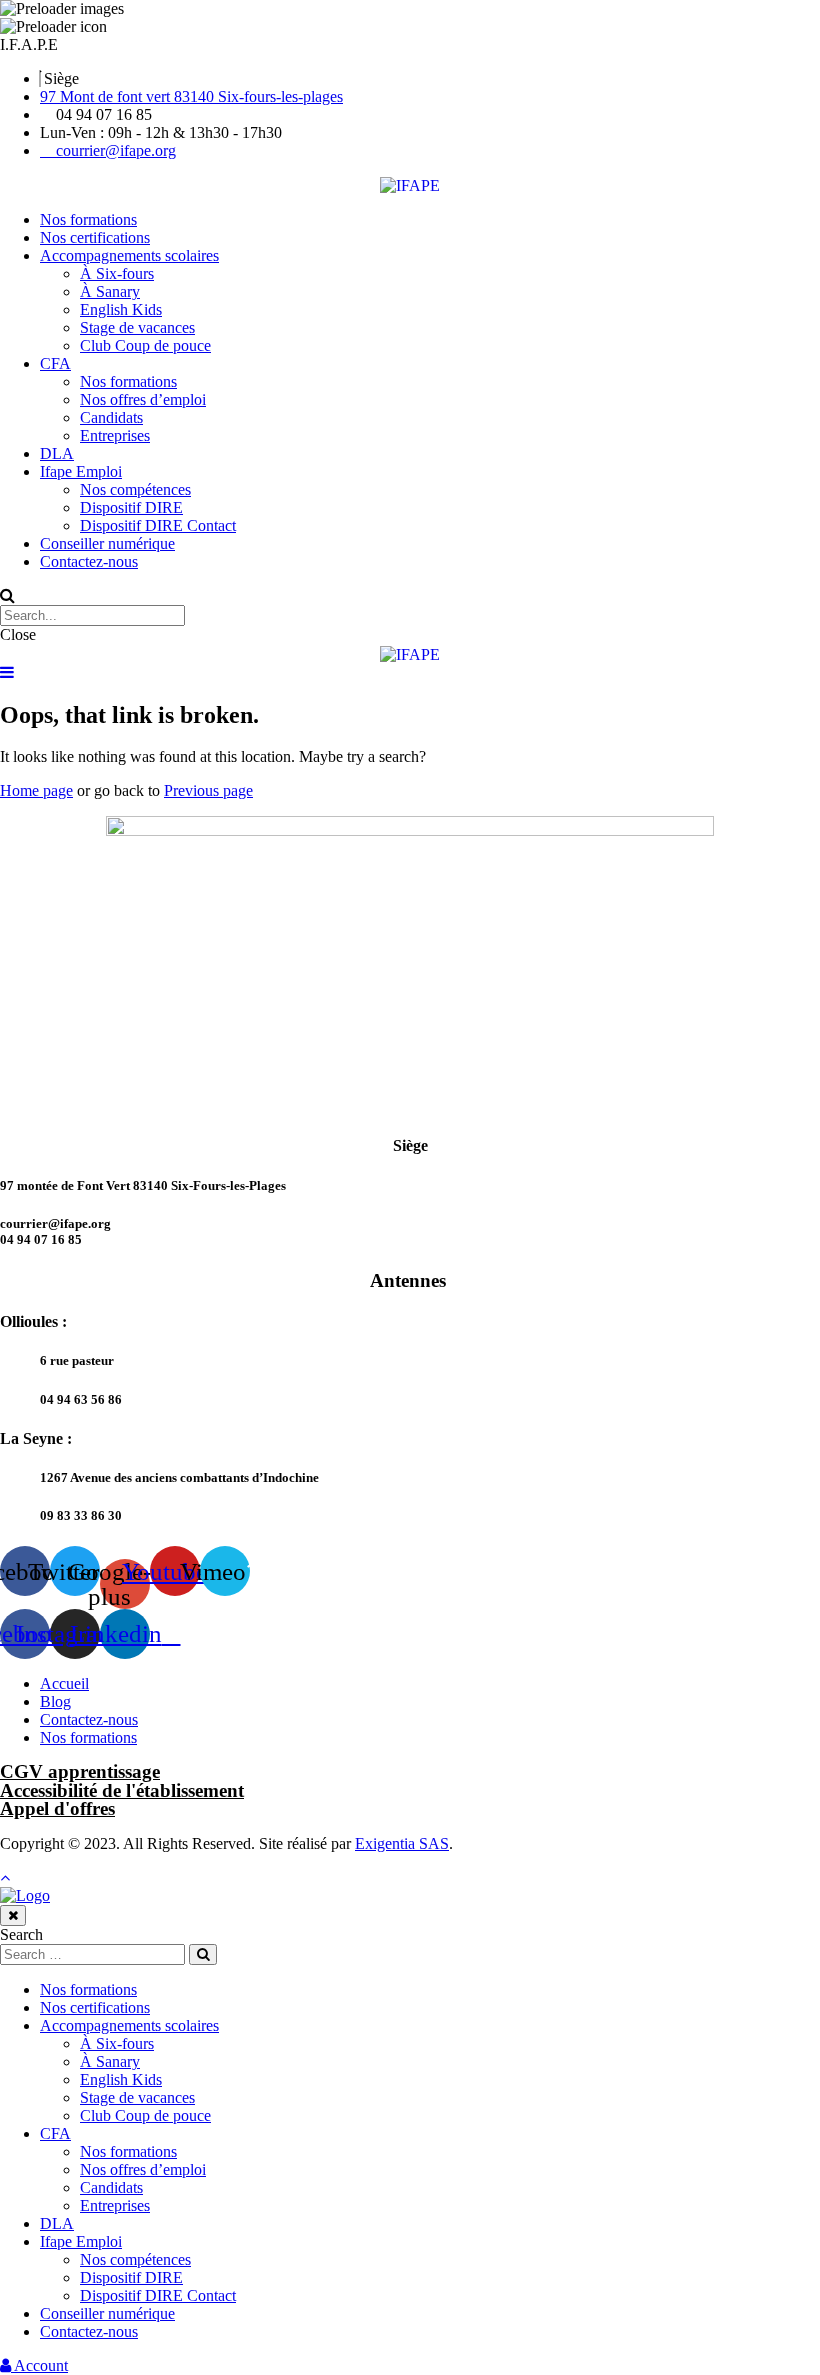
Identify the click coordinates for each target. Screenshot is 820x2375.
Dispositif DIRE (131, 507)
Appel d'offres (57, 1808)
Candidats (111, 417)
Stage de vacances (137, 327)
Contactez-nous (89, 561)
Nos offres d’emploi (143, 399)
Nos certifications (95, 237)
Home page (36, 790)
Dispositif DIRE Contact (158, 525)
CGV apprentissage (80, 1771)
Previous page (208, 790)
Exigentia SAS (402, 1843)
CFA (55, 363)
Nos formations (88, 219)
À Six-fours (117, 273)
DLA (57, 453)
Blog (55, 1701)
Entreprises (115, 435)
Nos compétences (135, 489)
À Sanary (110, 291)
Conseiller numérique (107, 543)
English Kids (121, 309)
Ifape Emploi (81, 471)
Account (39, 2365)
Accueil (64, 1683)
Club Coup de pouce (145, 345)
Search (21, 1934)
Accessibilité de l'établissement (122, 1790)
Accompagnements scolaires (129, 255)
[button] (29, 44)
